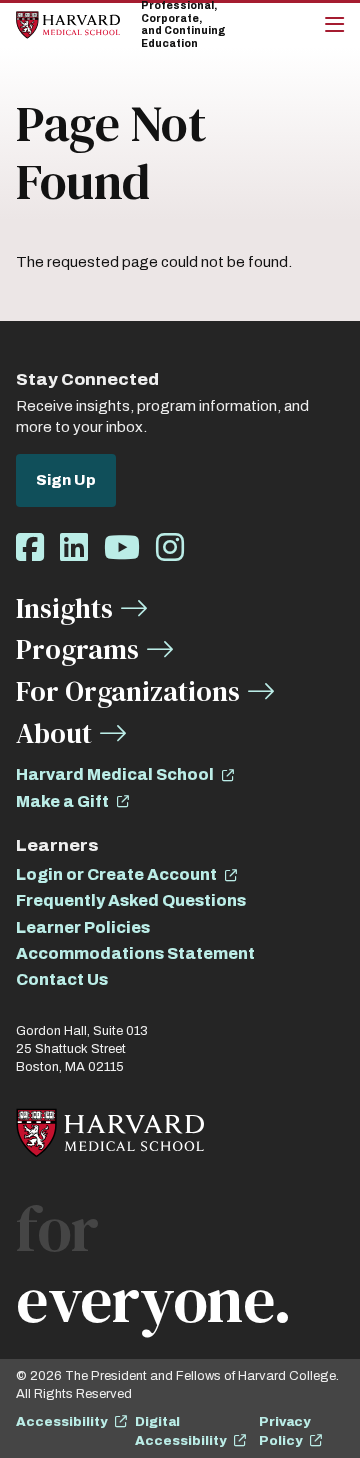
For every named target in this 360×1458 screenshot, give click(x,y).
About (54, 733)
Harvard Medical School (115, 774)
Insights (64, 608)
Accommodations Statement (135, 953)
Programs (77, 649)
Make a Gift (62, 801)
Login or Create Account (116, 874)
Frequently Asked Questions (131, 900)
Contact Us (62, 979)
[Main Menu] (334, 25)
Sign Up (66, 480)
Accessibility (61, 1422)
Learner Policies (83, 927)
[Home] (68, 24)
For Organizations (128, 691)
